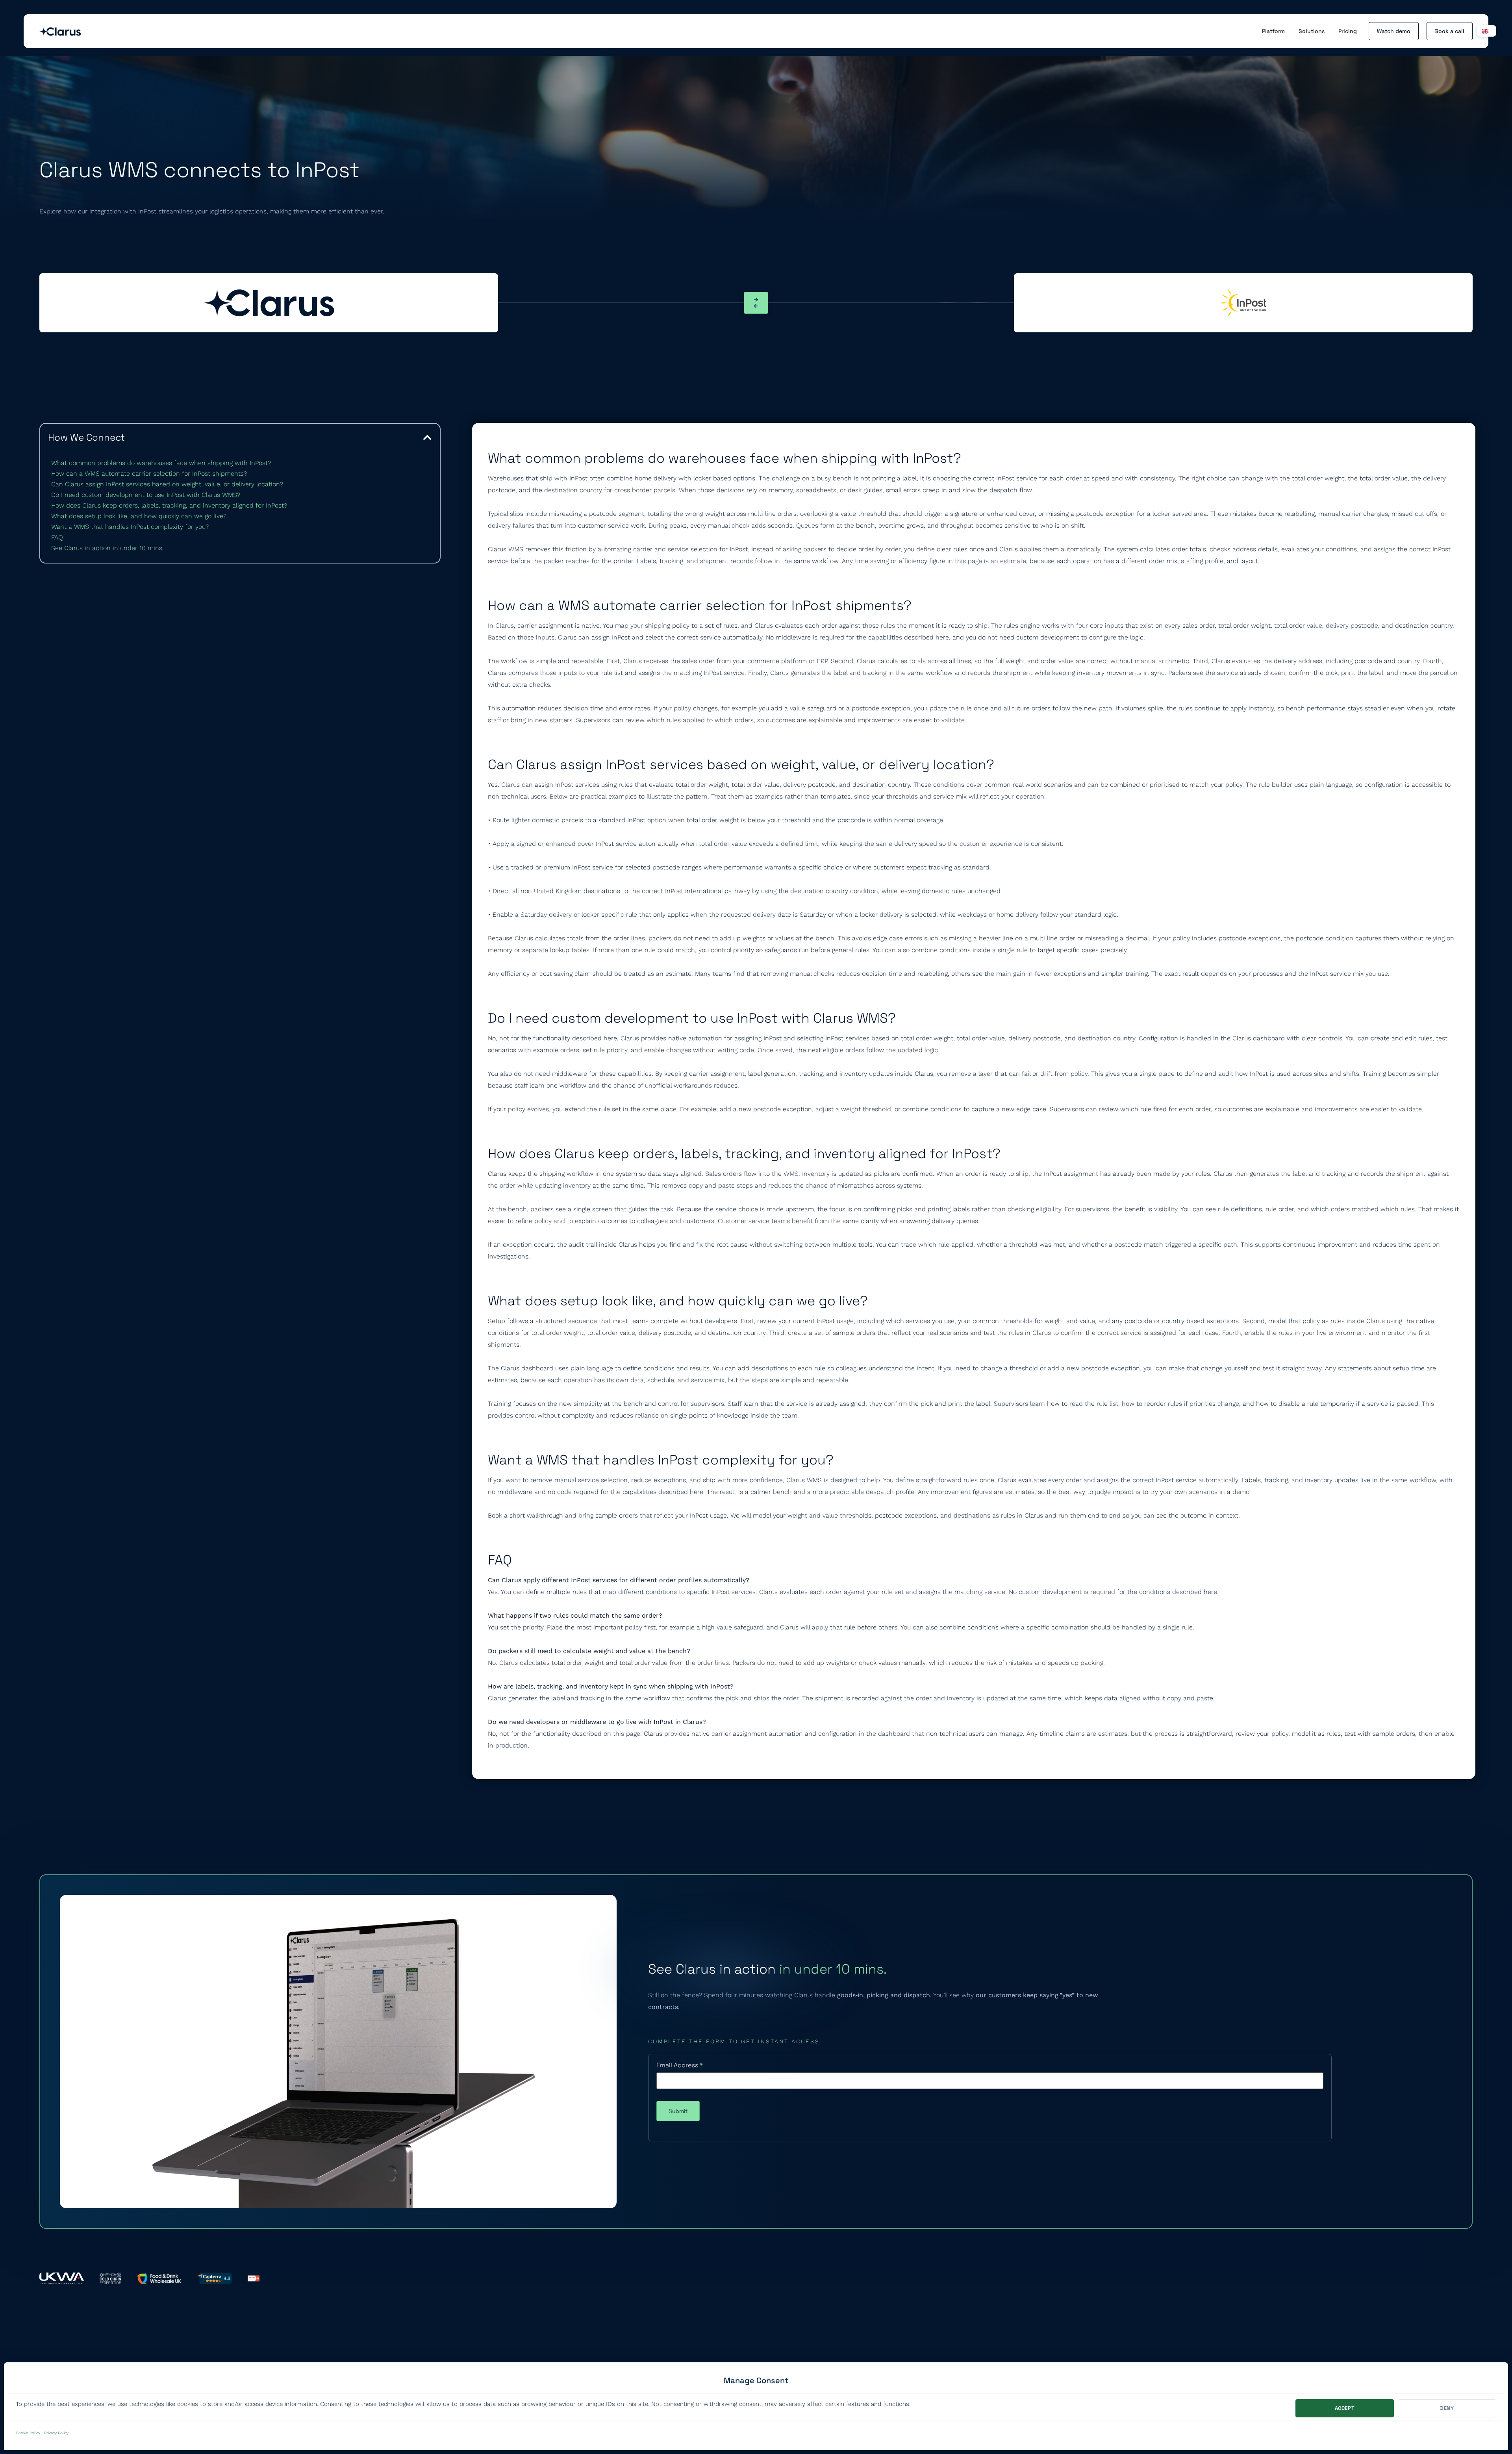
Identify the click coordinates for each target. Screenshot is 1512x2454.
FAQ (57, 537)
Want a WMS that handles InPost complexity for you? (130, 527)
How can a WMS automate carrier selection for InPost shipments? (149, 474)
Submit (678, 2111)
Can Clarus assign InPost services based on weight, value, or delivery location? (167, 484)
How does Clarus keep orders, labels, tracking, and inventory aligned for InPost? (169, 505)
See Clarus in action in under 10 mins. (107, 548)
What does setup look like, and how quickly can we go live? (139, 516)
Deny (1447, 2408)
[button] (427, 437)
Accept (1345, 2408)
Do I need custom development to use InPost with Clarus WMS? (146, 495)
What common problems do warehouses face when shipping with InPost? (161, 463)
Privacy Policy (56, 2433)
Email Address (680, 2065)
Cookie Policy (28, 2433)
